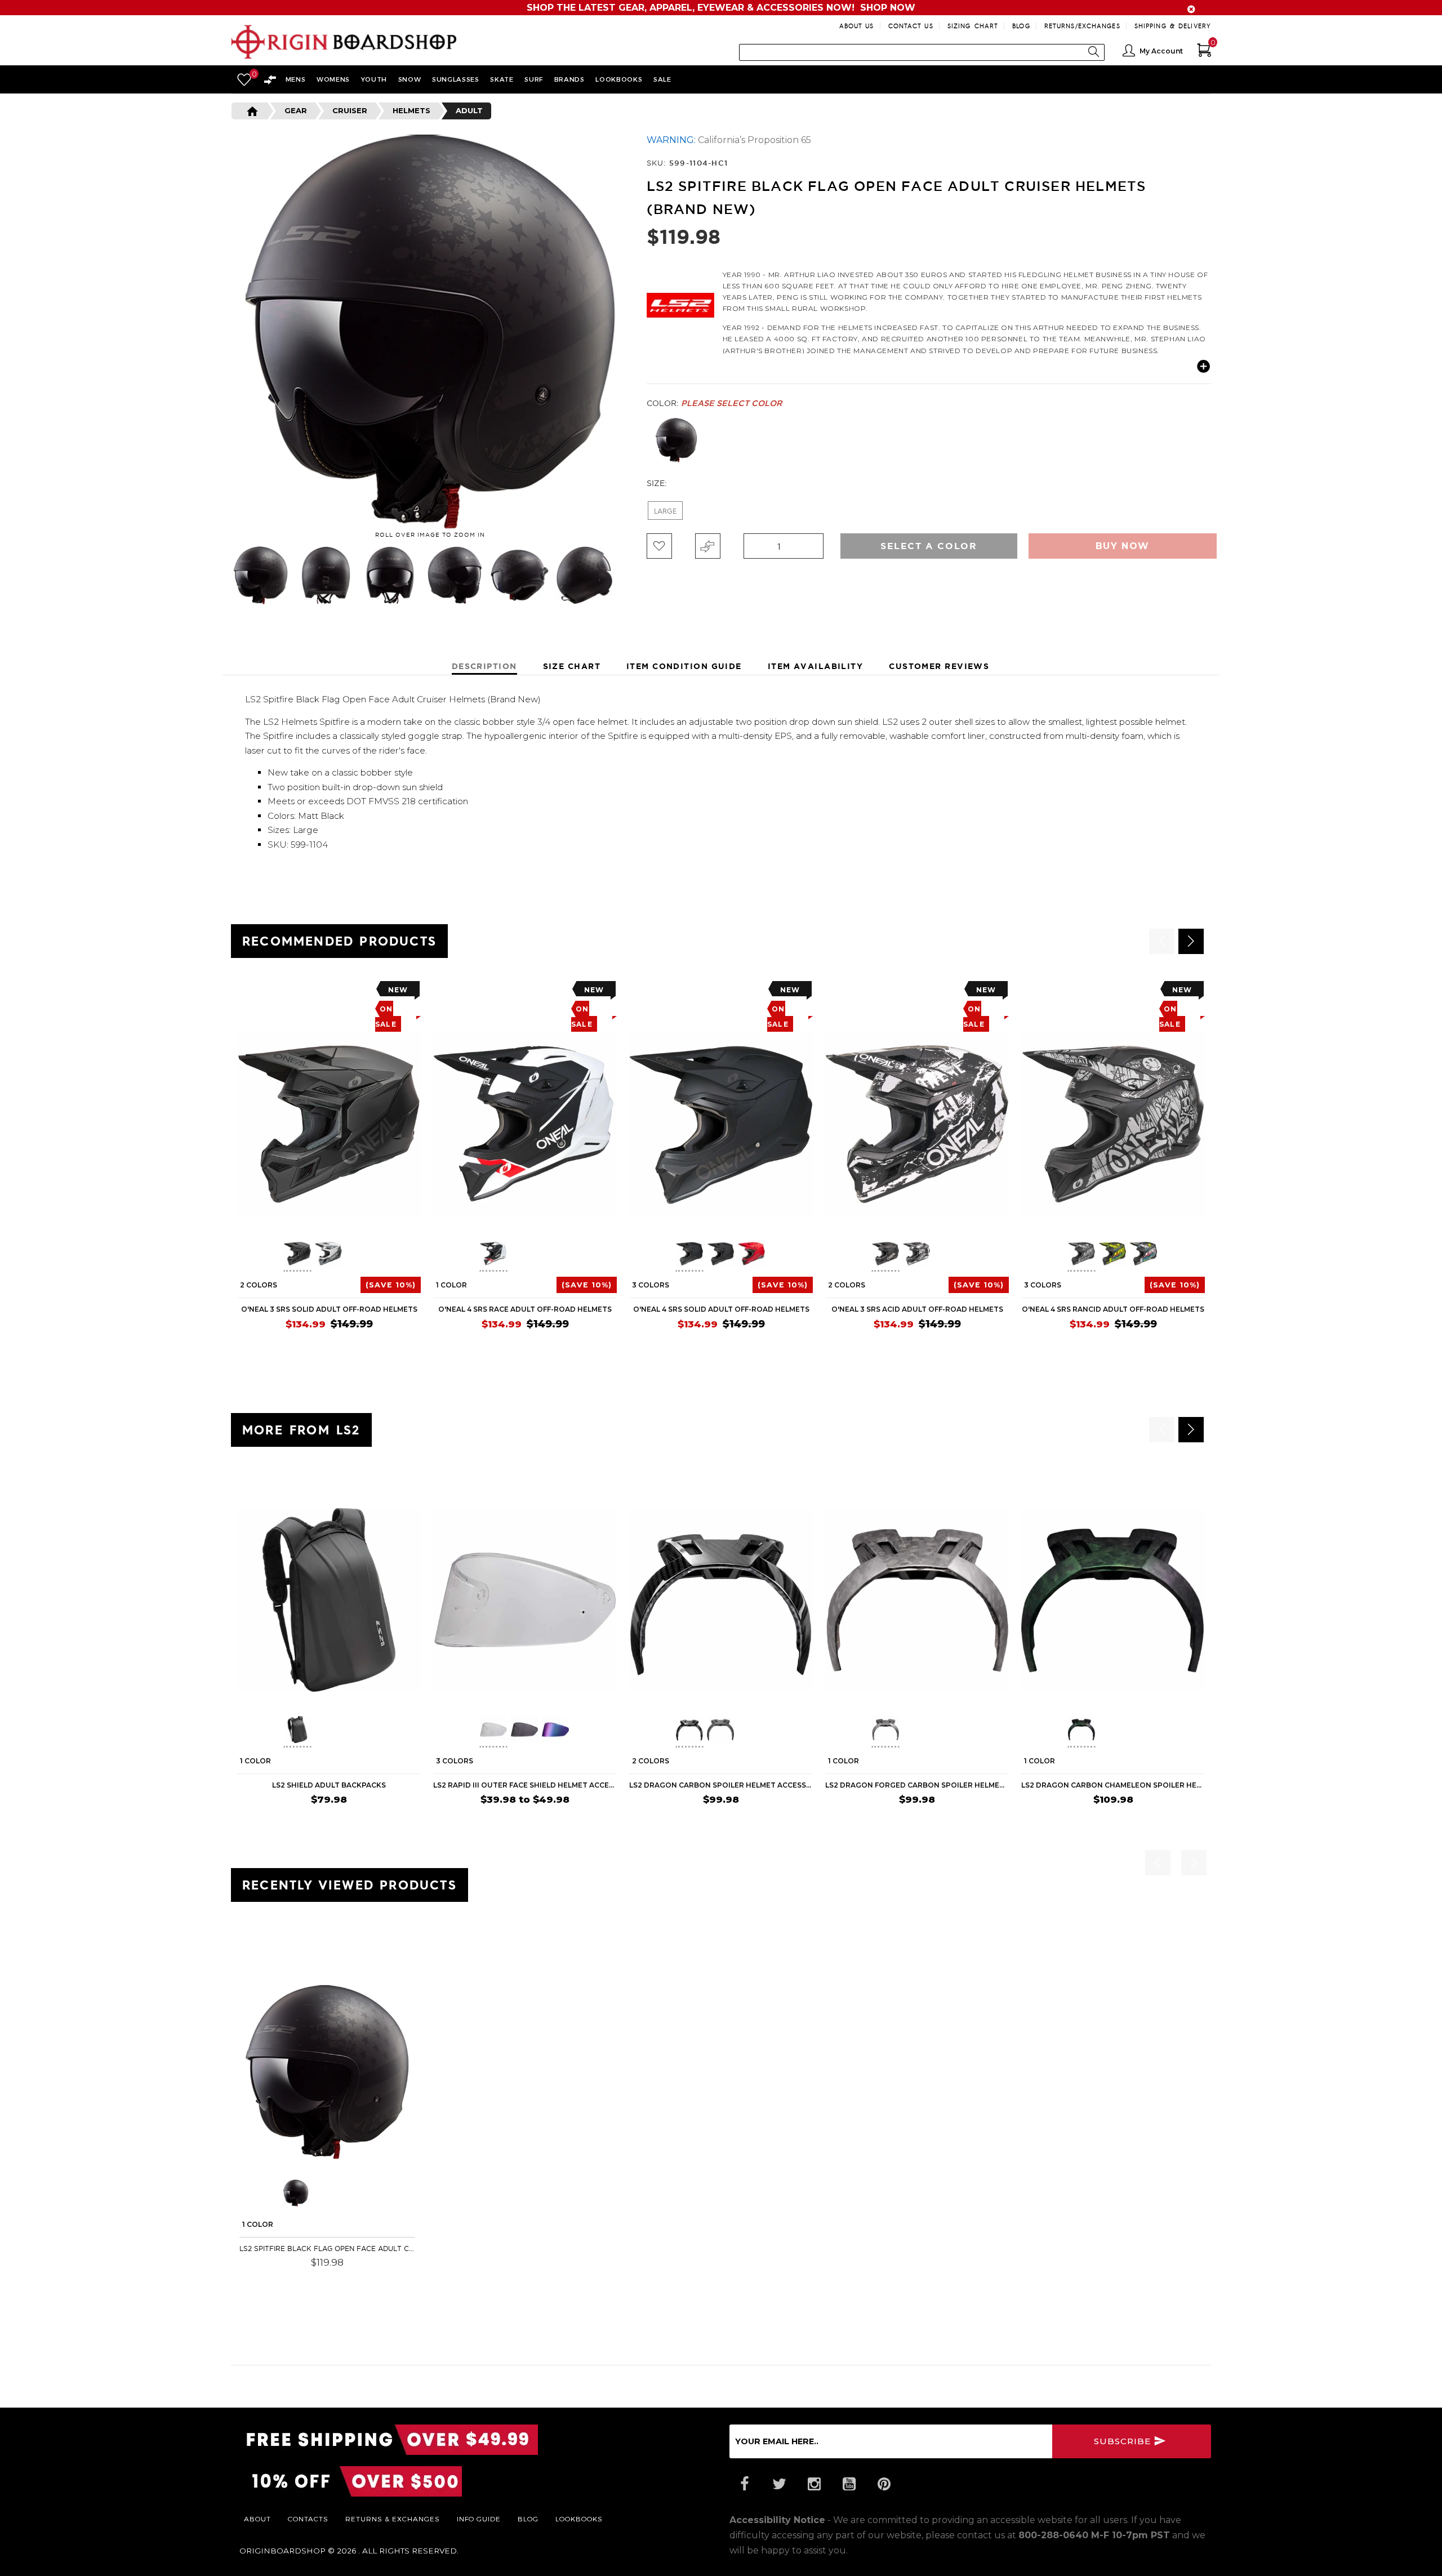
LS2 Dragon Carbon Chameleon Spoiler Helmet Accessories (1113, 1785)
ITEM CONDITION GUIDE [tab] (684, 666)
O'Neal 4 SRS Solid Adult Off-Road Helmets (721, 1309)
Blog (1021, 26)
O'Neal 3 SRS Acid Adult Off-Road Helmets (917, 1309)
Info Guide (479, 2519)
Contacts (308, 2519)
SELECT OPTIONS (379, 1346)
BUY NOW (395, 1821)
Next (633, 576)
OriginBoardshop (282, 2551)
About (257, 2519)
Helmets (411, 110)
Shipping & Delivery (1173, 26)
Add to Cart (381, 2279)
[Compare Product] (268, 1953)
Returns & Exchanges (393, 2519)
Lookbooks (579, 2519)
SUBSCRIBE (1124, 2441)
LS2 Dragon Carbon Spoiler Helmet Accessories (721, 1785)
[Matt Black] (676, 440)
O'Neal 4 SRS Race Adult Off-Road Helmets (525, 1309)
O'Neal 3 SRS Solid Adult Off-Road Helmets (329, 1309)
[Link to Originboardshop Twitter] (779, 2484)
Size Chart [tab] (572, 666)
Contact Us (911, 26)
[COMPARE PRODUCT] (708, 546)
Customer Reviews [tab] (939, 666)
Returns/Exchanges (1082, 26)
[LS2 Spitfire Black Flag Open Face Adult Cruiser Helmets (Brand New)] (327, 2072)
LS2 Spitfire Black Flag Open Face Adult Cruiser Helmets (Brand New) (327, 2249)
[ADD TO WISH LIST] (246, 993)
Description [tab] (484, 666)
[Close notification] (1191, 9)
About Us (857, 26)
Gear (296, 110)
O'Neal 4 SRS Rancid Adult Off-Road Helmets (1113, 1309)
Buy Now (1123, 546)
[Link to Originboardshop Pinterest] (884, 2484)
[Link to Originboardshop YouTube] (849, 2484)
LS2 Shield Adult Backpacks (329, 1785)
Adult (469, 110)
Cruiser (350, 110)
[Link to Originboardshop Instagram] (814, 2484)
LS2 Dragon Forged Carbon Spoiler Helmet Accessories (917, 1785)
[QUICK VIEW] (288, 993)
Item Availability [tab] (815, 666)
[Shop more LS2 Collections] (680, 302)
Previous (222, 576)
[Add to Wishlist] (659, 546)
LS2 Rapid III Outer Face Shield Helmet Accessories (525, 1785)
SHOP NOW (888, 8)
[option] (329, 1169)
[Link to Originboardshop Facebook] (744, 2484)
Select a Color (929, 546)
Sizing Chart (973, 26)
